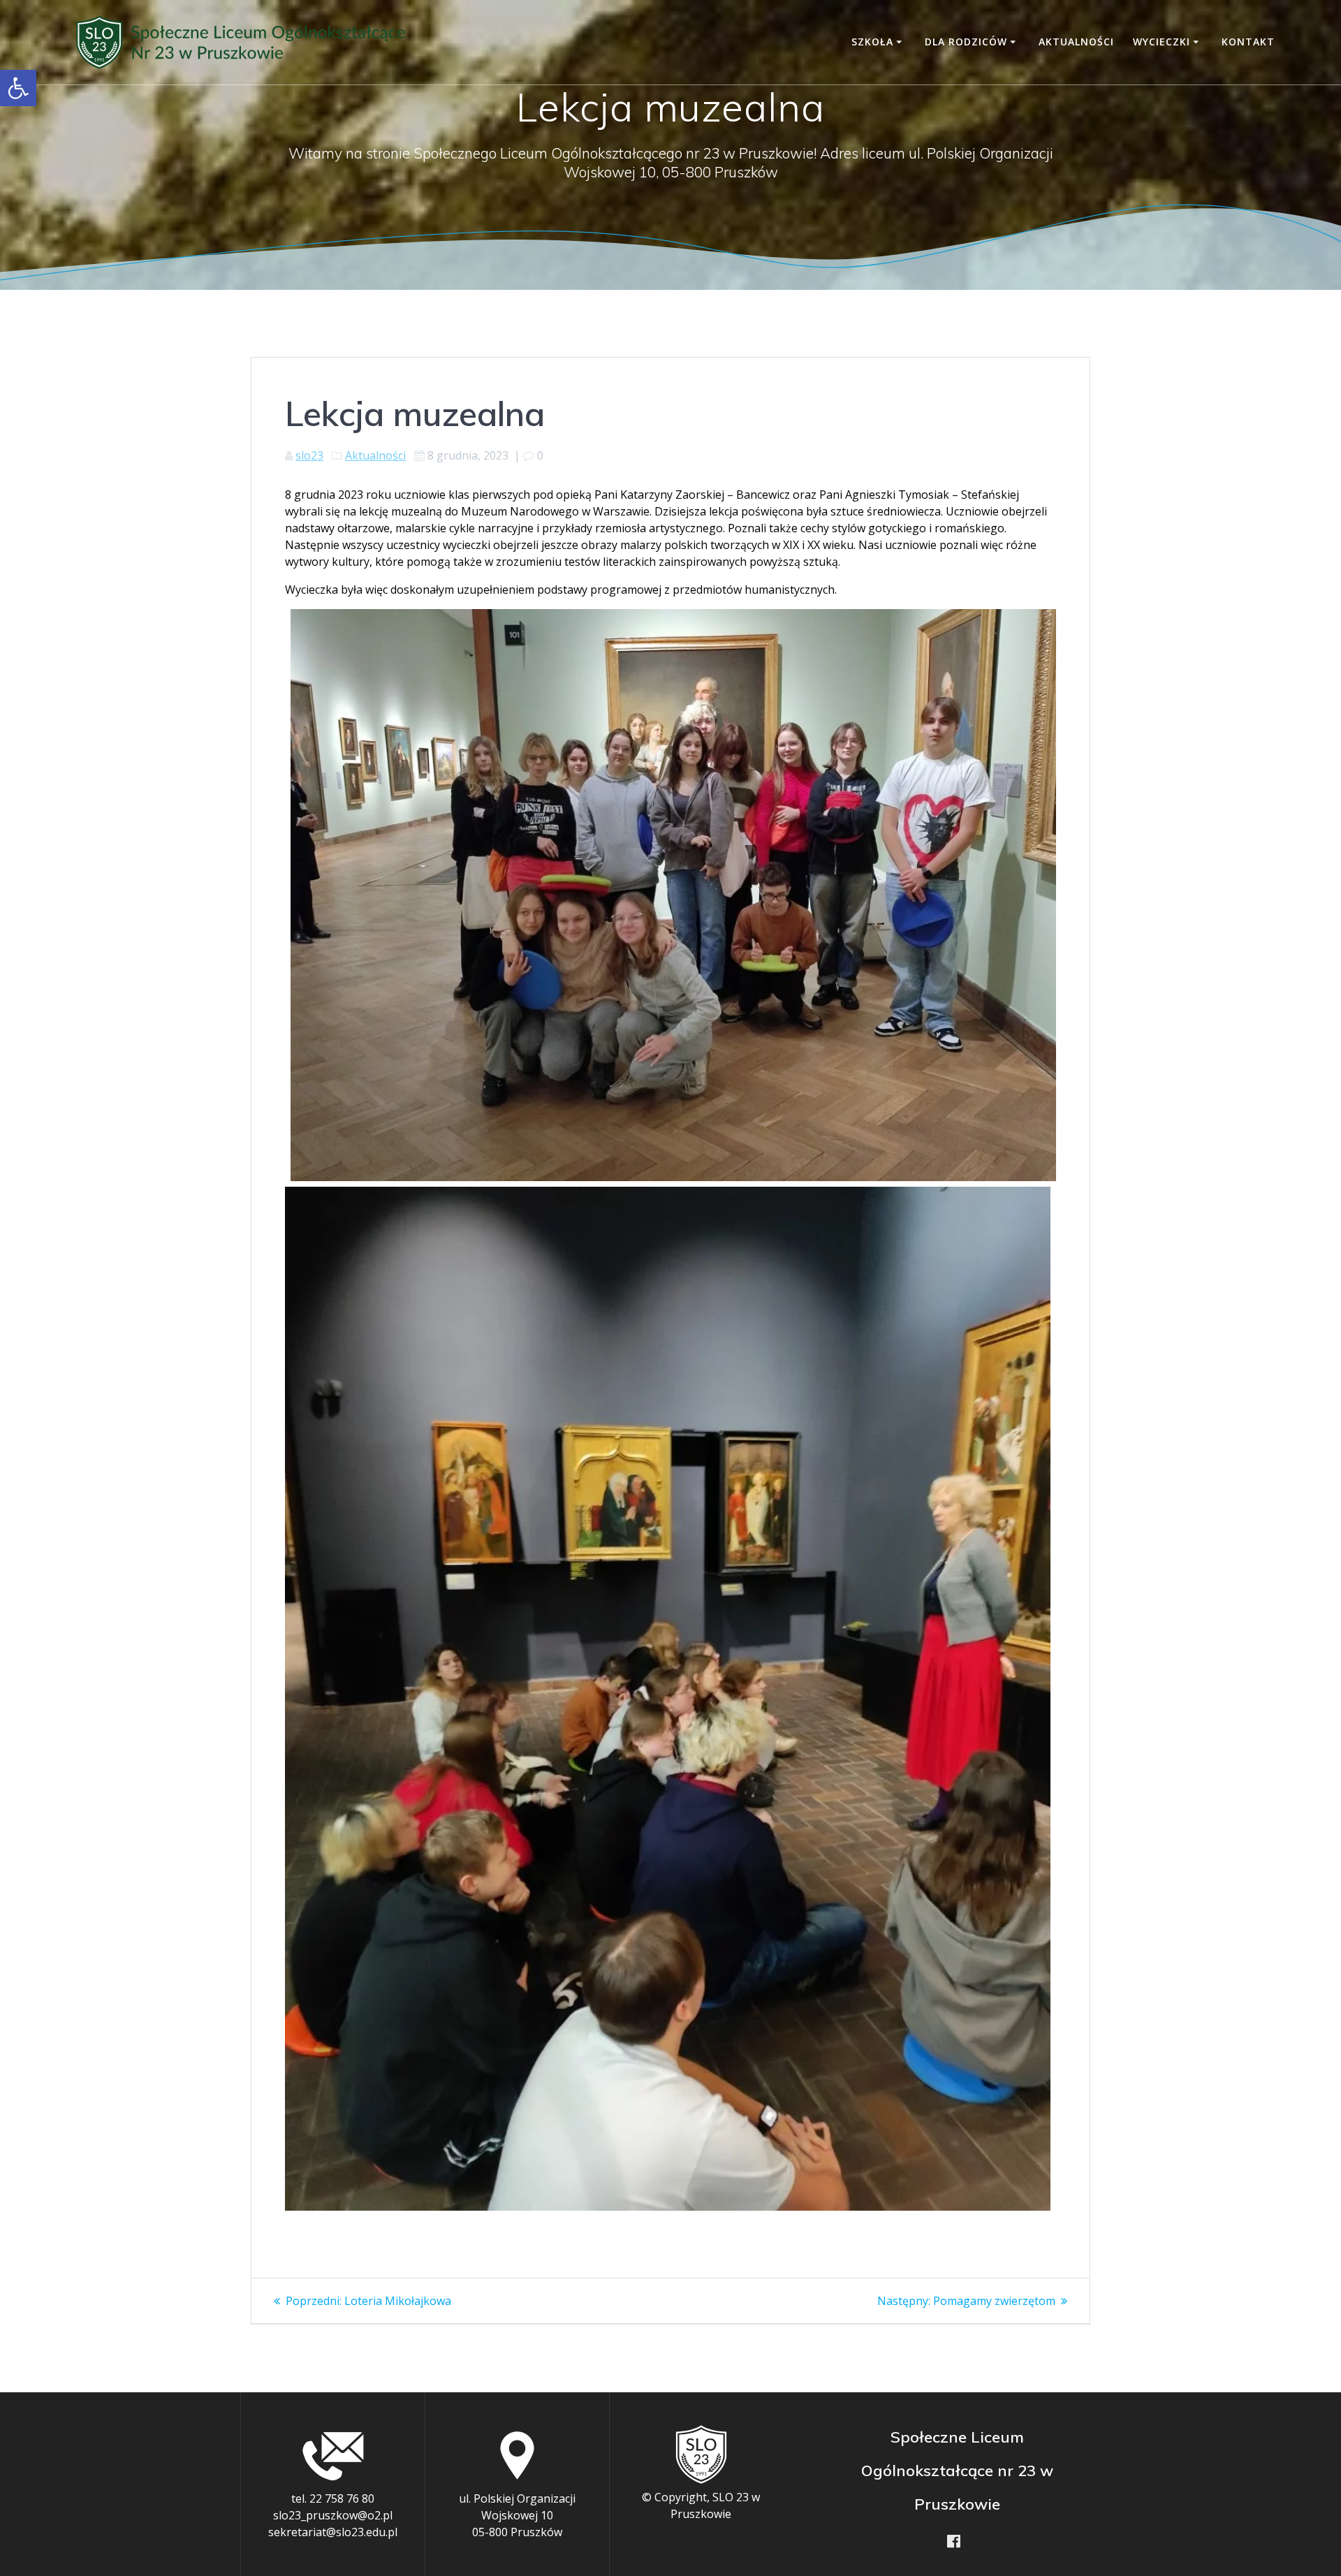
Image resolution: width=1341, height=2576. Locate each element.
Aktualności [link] (1076, 42)
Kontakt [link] (1248, 42)
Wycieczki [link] (1162, 42)
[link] (18, 88)
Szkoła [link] (872, 42)
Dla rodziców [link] (966, 42)
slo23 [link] (309, 455)
